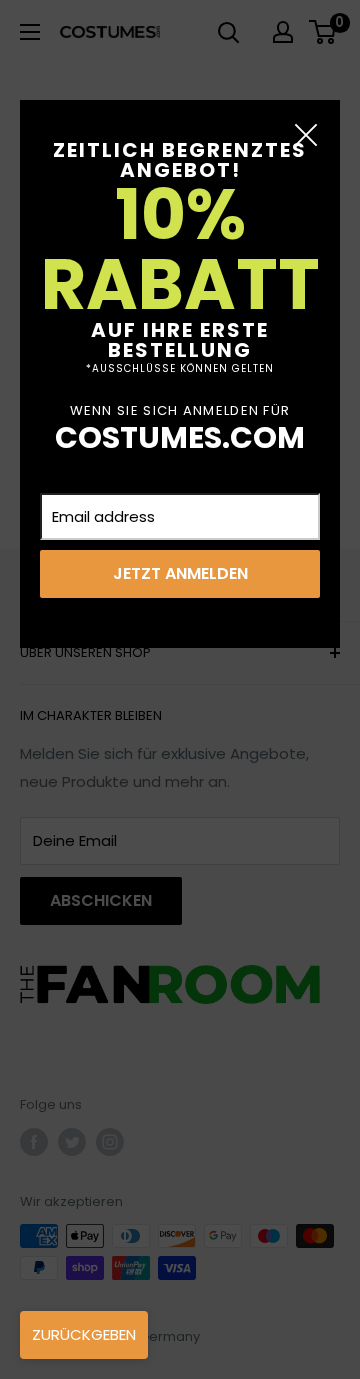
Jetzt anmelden (180, 573)
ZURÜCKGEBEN (84, 1334)
